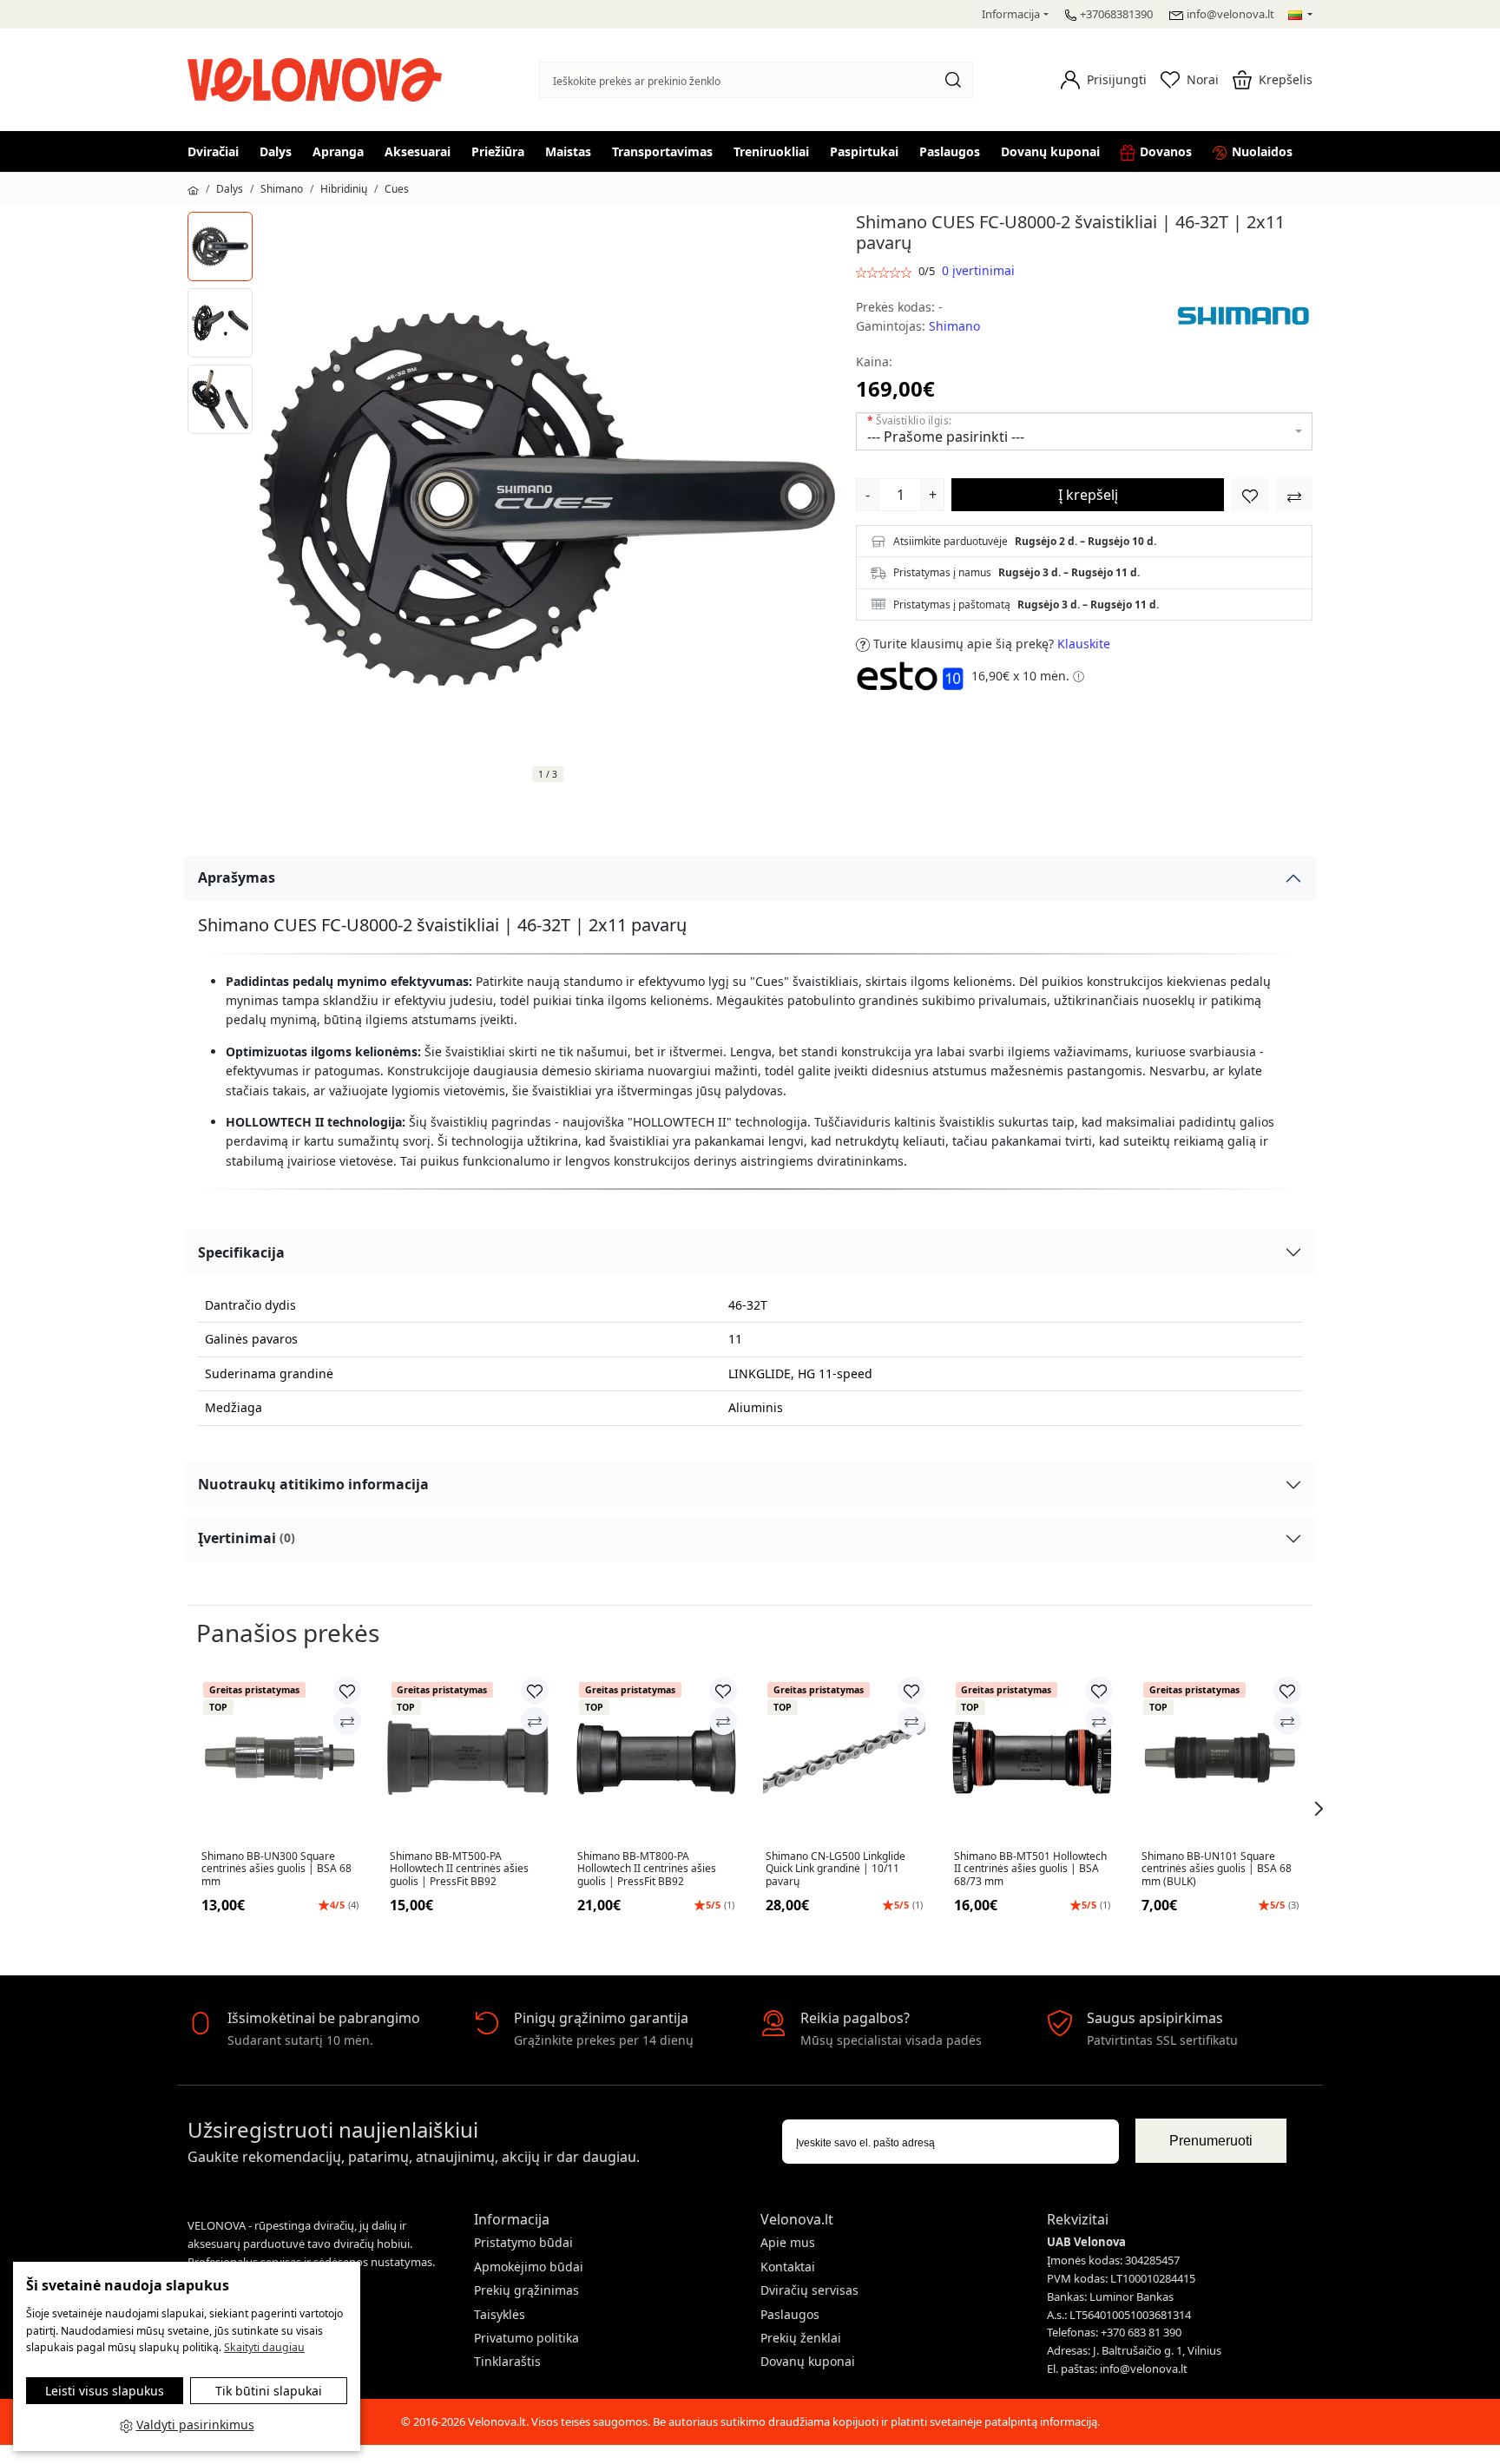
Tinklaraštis (507, 2361)
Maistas (568, 151)
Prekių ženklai (801, 2338)
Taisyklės (500, 2314)
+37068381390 (1116, 14)
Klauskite (1084, 644)
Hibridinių (344, 189)
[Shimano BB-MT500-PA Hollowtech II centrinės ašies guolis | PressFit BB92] (468, 1758)
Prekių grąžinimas (526, 2290)
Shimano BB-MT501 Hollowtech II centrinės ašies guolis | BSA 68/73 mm (1030, 1869)
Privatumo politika (526, 2338)
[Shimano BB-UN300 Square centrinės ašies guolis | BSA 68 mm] (280, 1758)
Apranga (338, 151)
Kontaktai (788, 2267)
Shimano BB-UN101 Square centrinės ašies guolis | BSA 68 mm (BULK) (1217, 1869)
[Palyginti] (347, 1721)
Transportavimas (662, 151)
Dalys (276, 151)
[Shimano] (1243, 315)
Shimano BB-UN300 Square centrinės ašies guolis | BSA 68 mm (276, 1869)
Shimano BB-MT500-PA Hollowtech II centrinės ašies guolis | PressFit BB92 (459, 1869)
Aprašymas (237, 877)
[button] (1104, 80)
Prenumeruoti (1211, 2141)
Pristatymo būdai (523, 2242)
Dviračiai (213, 151)
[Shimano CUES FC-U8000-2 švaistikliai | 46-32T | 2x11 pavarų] (220, 246)
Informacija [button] (1011, 14)
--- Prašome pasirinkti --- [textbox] (946, 437)
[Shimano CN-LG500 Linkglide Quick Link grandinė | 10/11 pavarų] (844, 1758)
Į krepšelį (1088, 495)
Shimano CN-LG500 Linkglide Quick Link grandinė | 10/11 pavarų (836, 1869)
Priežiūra (498, 151)
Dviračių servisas (809, 2290)
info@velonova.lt (1230, 14)
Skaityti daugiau (264, 2347)
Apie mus (788, 2242)
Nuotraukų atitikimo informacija (313, 1484)
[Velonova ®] (319, 79)
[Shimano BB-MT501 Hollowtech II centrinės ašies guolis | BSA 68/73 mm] (1033, 1758)
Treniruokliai (771, 151)
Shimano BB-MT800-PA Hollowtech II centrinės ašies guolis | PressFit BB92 (647, 1869)
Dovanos (1166, 151)
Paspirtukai (864, 151)
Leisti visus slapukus (105, 2391)
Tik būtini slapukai (269, 2391)
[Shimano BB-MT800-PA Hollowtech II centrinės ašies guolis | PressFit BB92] (656, 1758)
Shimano (282, 189)
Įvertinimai (247, 1538)
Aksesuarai (418, 151)
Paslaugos (950, 151)
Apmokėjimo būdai (529, 2267)
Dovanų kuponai (1050, 151)
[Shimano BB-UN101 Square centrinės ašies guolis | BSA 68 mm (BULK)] (1220, 1758)
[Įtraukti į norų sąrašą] (1250, 495)
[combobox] (1084, 431)
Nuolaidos (1262, 151)
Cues (397, 189)
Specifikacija (241, 1252)
